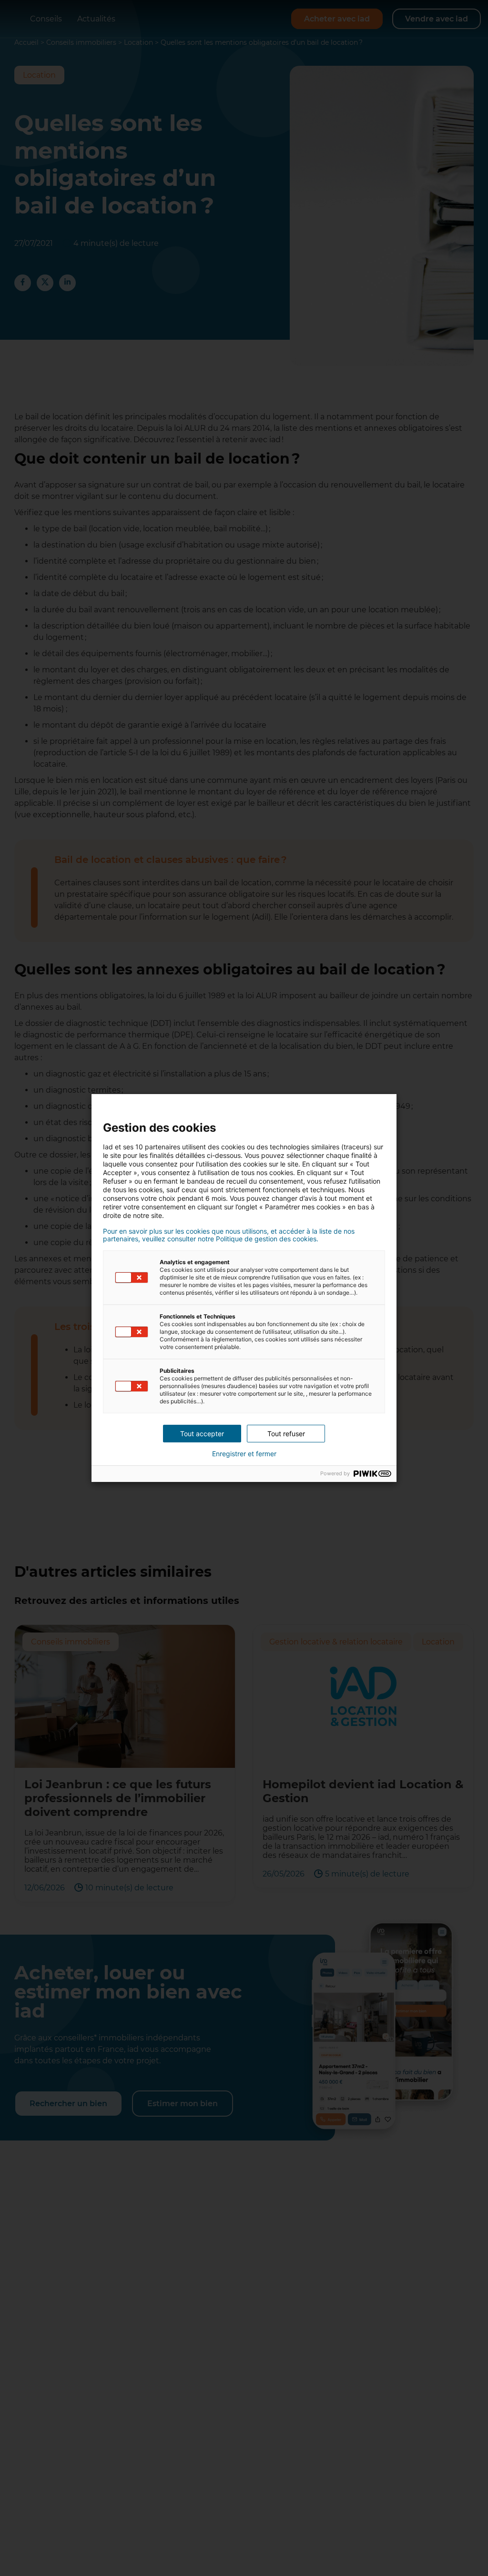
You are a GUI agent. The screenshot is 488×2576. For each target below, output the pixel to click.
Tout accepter (202, 1434)
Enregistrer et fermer (244, 1454)
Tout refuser (286, 1434)
